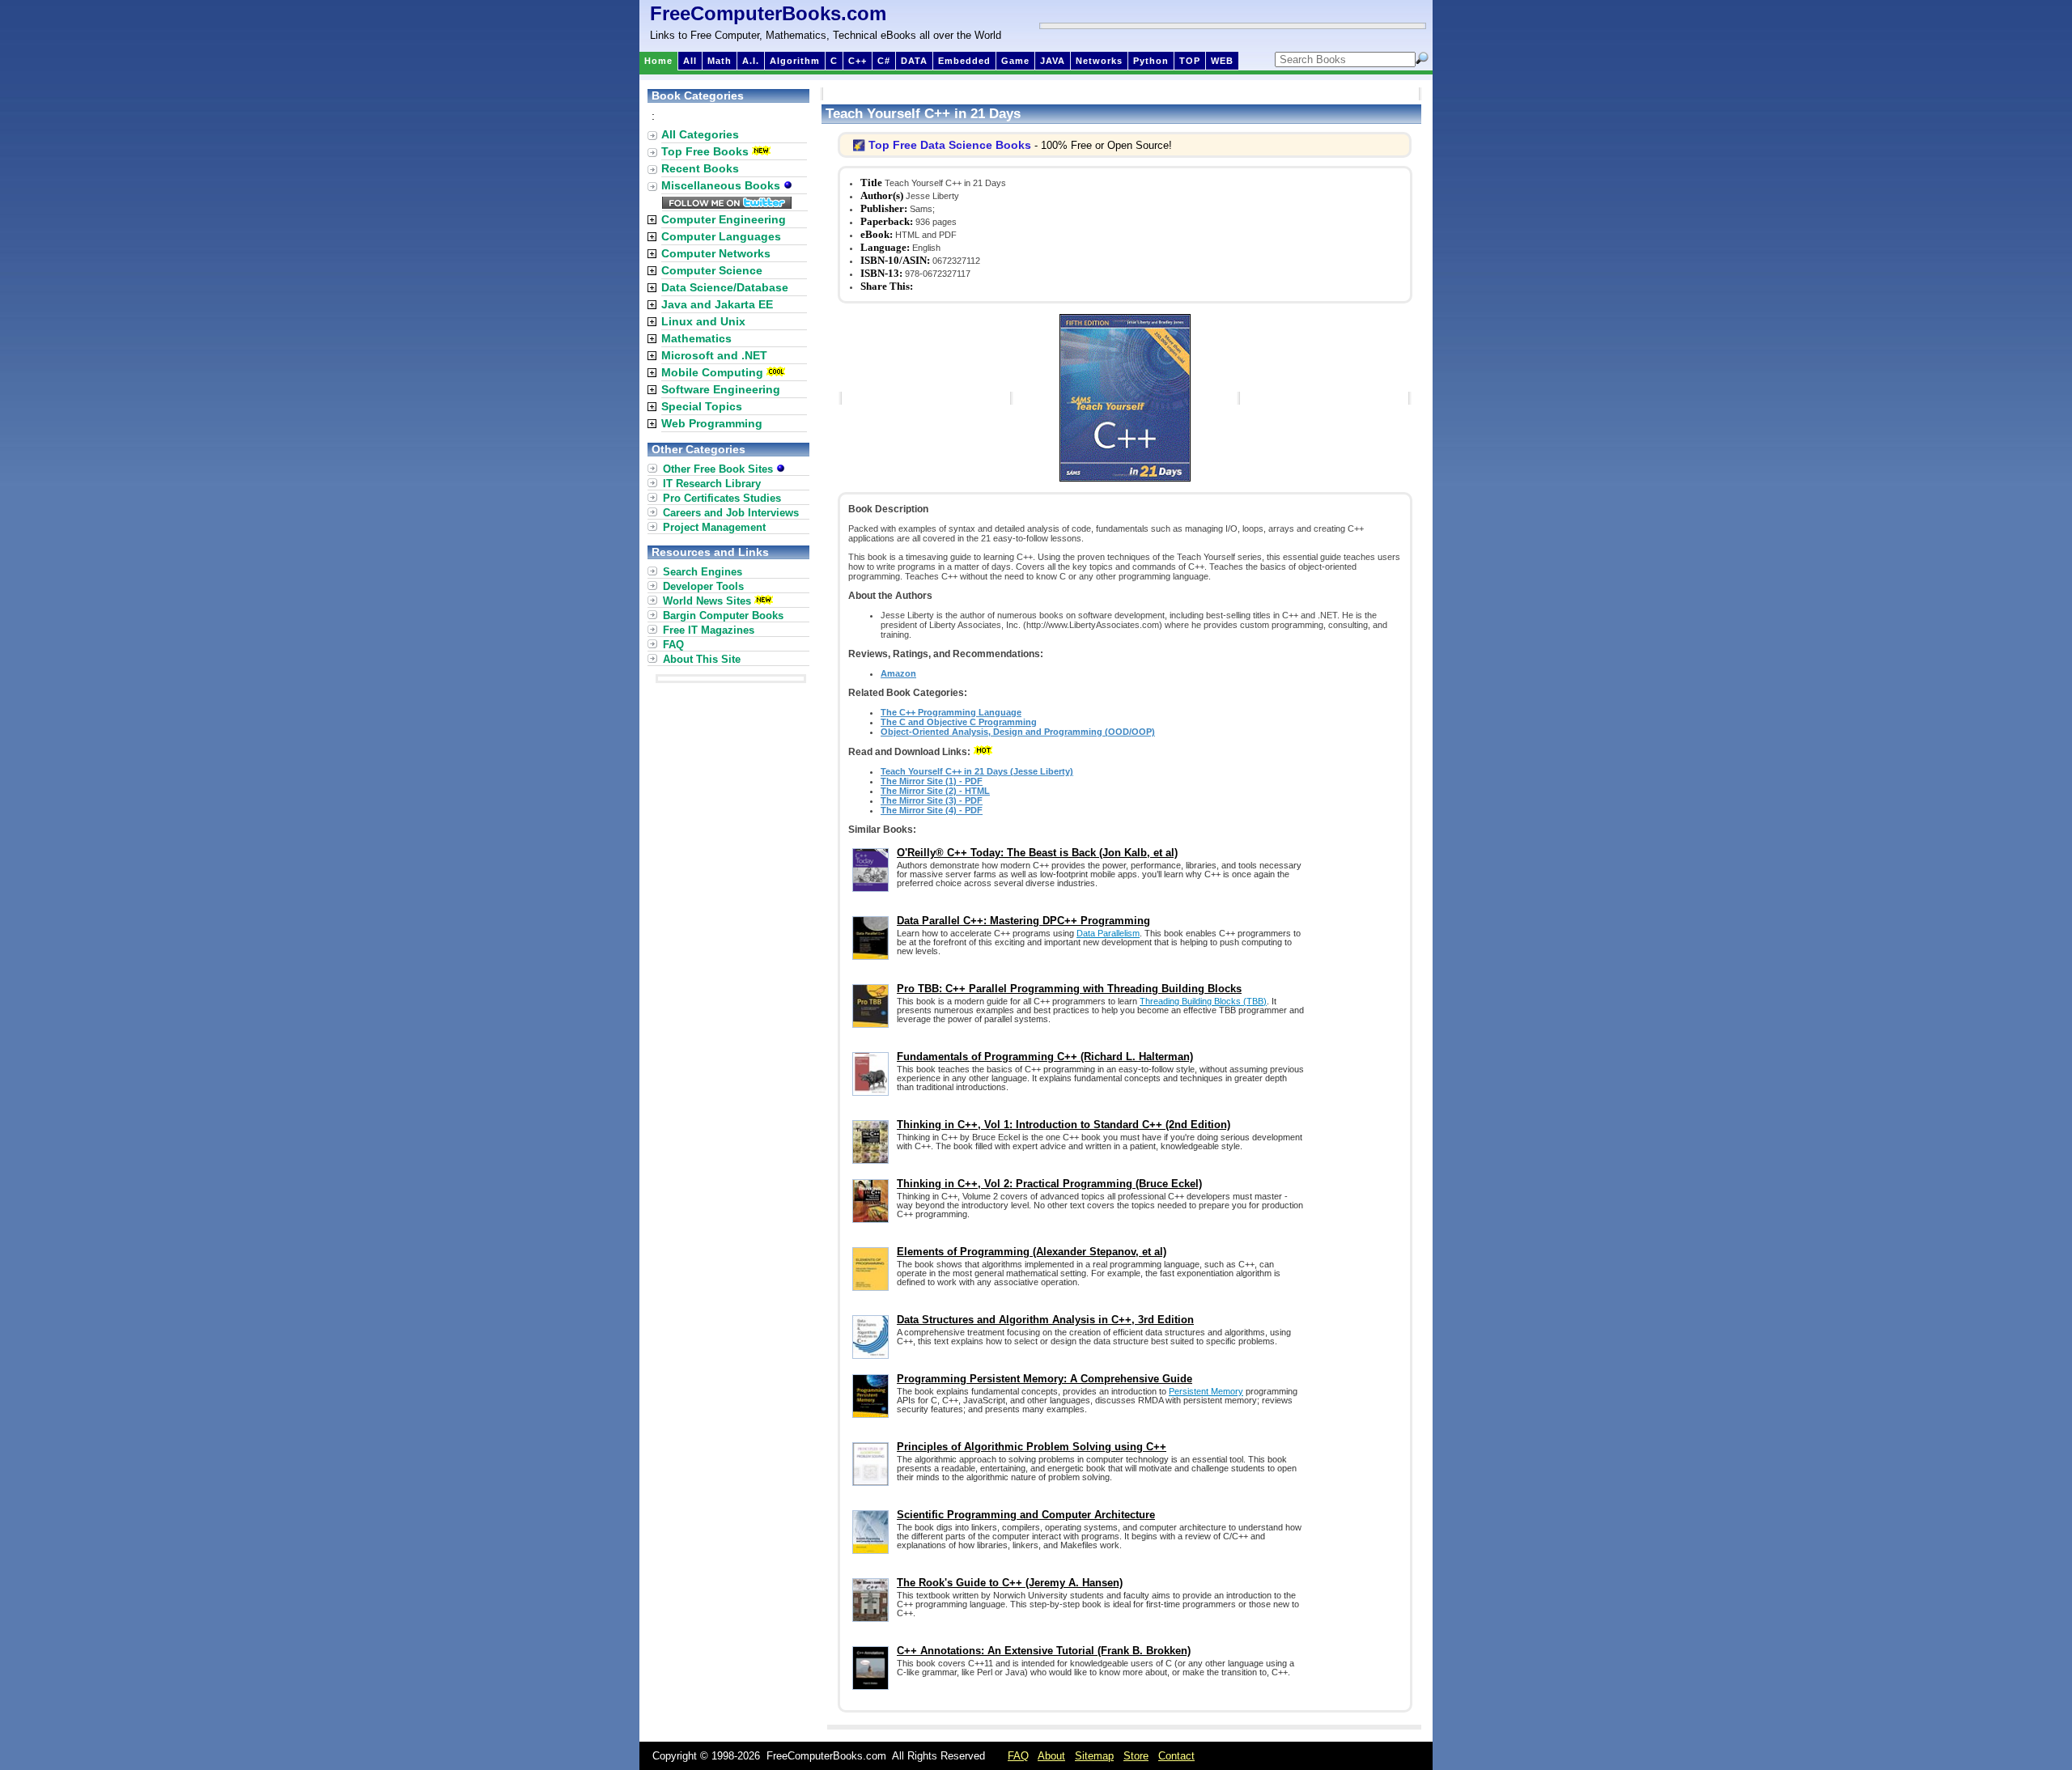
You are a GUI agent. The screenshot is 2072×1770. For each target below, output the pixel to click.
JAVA (1053, 61)
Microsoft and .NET (714, 355)
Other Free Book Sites (720, 469)
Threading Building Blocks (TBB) (1203, 1001)
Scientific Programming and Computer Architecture (1026, 1515)
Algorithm (795, 61)
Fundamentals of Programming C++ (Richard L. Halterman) (1045, 1057)
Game (1015, 61)
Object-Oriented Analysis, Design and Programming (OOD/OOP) (1018, 732)
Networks (1099, 61)
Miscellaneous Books (722, 185)
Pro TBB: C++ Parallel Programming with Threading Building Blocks (1069, 989)
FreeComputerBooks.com (768, 13)
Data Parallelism (1108, 933)
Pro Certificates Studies (722, 498)
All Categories (700, 134)
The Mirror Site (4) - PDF (932, 810)
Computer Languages (721, 236)
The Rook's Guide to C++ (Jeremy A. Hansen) (1010, 1583)
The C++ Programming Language (951, 712)
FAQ (673, 645)
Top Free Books (705, 151)
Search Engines (703, 572)
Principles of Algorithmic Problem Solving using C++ (1032, 1447)
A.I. (751, 61)
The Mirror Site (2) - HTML (935, 791)
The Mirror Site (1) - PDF (932, 781)
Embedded (964, 61)
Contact (1176, 1756)
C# (884, 61)
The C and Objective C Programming (959, 722)
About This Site (702, 659)
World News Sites (707, 601)
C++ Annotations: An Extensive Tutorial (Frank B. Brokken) (1044, 1651)
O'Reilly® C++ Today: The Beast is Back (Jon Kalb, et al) (1037, 853)
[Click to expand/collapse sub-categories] (652, 220)
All (690, 61)
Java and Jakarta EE (717, 304)
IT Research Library (712, 484)
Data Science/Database (725, 287)
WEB (1222, 61)
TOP (1190, 61)
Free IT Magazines (709, 630)
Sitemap (1094, 1756)
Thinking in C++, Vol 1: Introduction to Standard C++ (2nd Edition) (1064, 1125)
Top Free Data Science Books (950, 145)
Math (720, 61)
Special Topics (702, 406)
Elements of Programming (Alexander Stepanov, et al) (1032, 1252)
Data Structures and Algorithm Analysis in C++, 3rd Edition (1045, 1320)
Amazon (898, 673)
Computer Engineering (724, 219)
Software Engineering (721, 389)
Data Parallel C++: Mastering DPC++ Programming (1023, 921)
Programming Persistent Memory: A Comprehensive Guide (1044, 1379)
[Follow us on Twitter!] (727, 205)
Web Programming (712, 423)
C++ (858, 61)
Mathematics (696, 338)
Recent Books (700, 168)
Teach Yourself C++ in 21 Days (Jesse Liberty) (977, 771)
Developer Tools (703, 586)
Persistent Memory (1206, 1391)
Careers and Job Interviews (731, 513)
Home (658, 61)
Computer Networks (716, 253)
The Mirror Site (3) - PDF (932, 800)
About (1051, 1756)
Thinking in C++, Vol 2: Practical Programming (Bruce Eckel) (1049, 1184)
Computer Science (712, 270)
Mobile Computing (712, 372)
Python (1151, 61)
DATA (914, 61)
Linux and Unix (703, 321)
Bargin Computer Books (723, 615)
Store (1136, 1756)
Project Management (714, 527)
